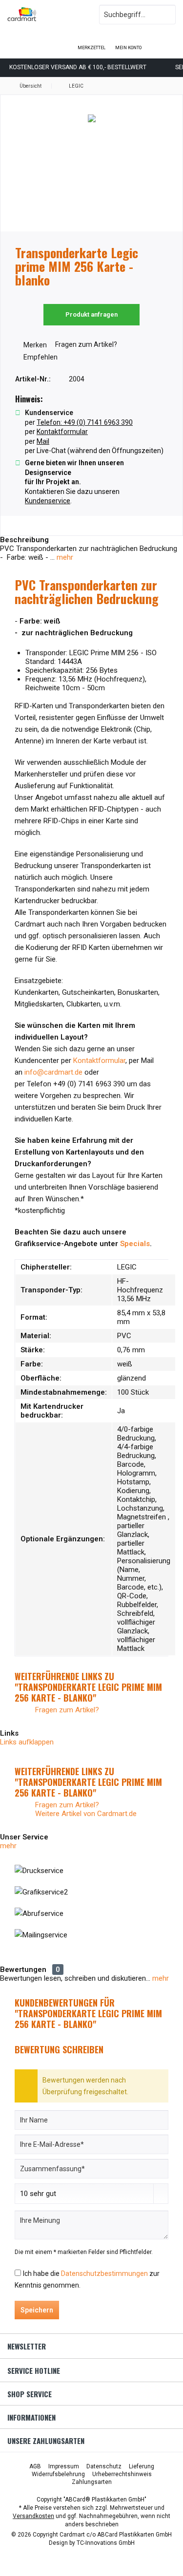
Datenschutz (104, 2466)
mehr (64, 557)
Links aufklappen (27, 1742)
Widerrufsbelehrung (58, 2474)
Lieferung (142, 2466)
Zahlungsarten (92, 2482)
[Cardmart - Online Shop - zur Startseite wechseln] (46, 15)
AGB (35, 2466)
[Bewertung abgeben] (91, 293)
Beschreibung (24, 540)
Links (9, 1733)
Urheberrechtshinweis (122, 2474)
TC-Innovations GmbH (106, 2543)
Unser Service (24, 1837)
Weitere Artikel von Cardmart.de (85, 1814)
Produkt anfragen (91, 314)
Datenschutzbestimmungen (104, 2273)
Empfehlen (40, 357)
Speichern (37, 2310)
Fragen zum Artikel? (85, 344)
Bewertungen (23, 1970)
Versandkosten (33, 2516)
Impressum (64, 2466)
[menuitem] (165, 41)
